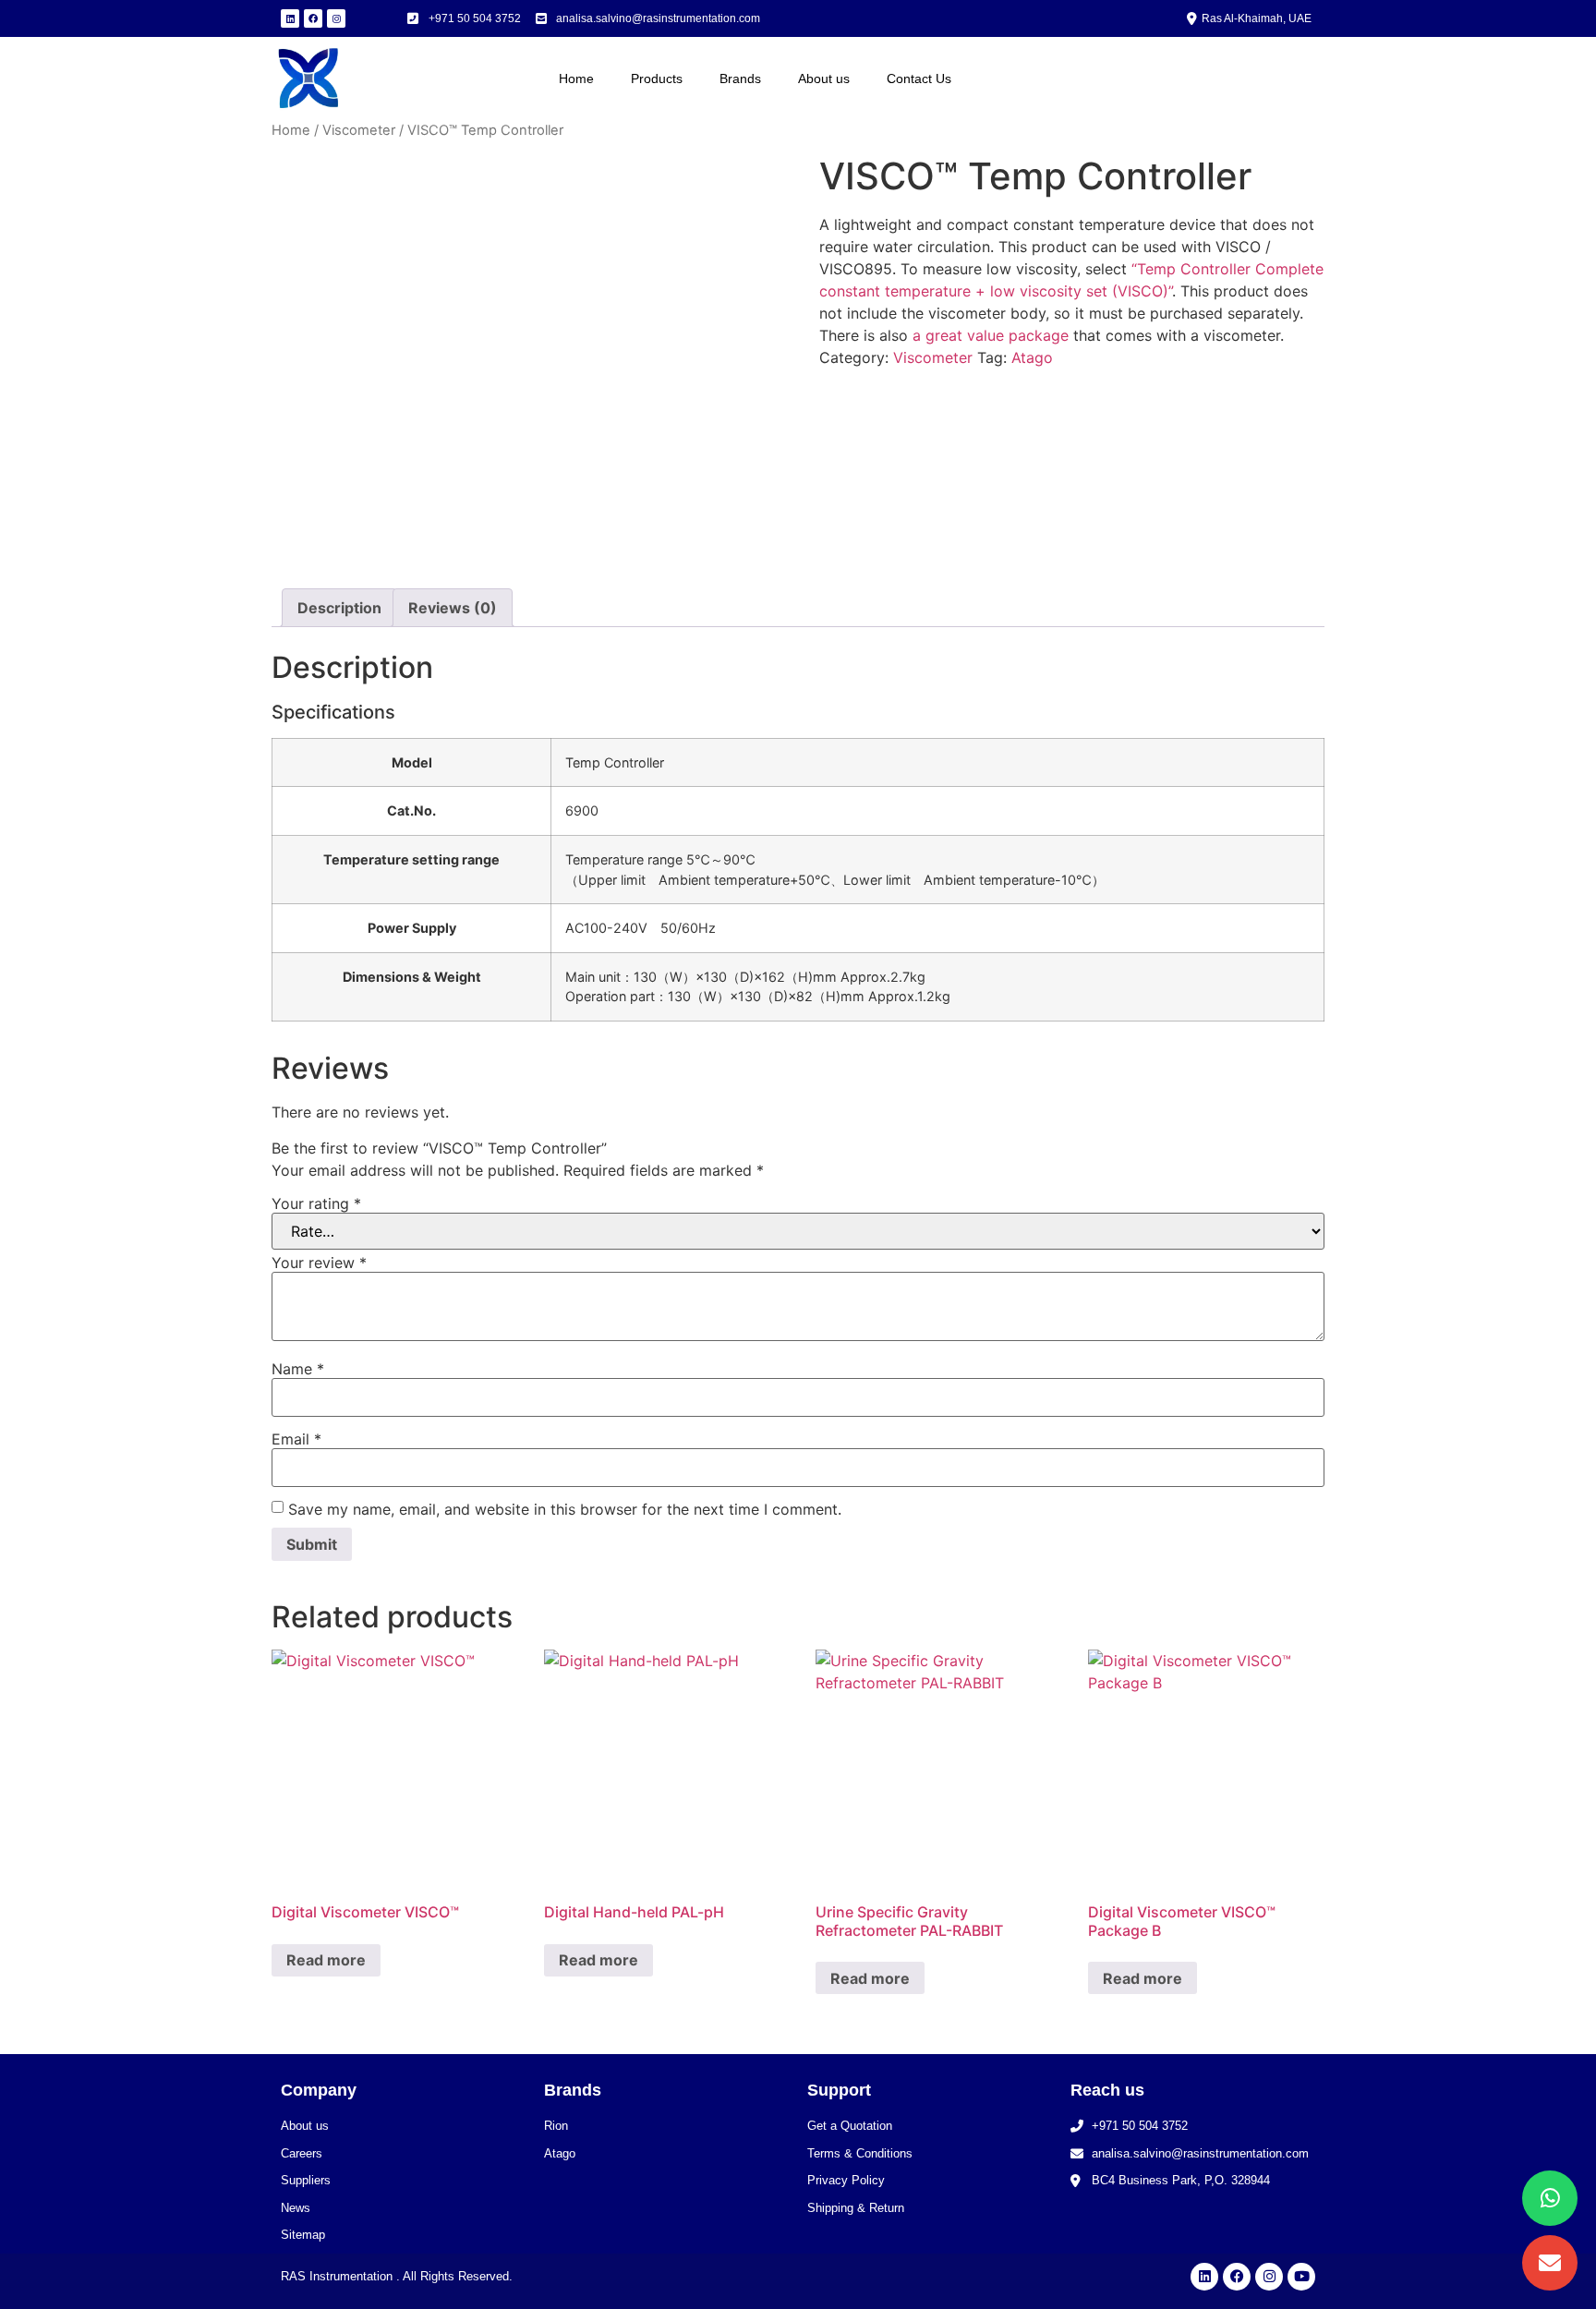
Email (296, 1439)
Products (657, 79)
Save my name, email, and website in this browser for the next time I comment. (565, 1509)
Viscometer (359, 130)
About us (824, 79)
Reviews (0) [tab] (453, 608)
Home (576, 79)
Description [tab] (339, 608)
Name (298, 1369)
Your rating (316, 1203)
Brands (740, 79)
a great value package (991, 335)
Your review (319, 1263)
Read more (326, 1960)
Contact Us (919, 79)
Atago (1032, 357)
